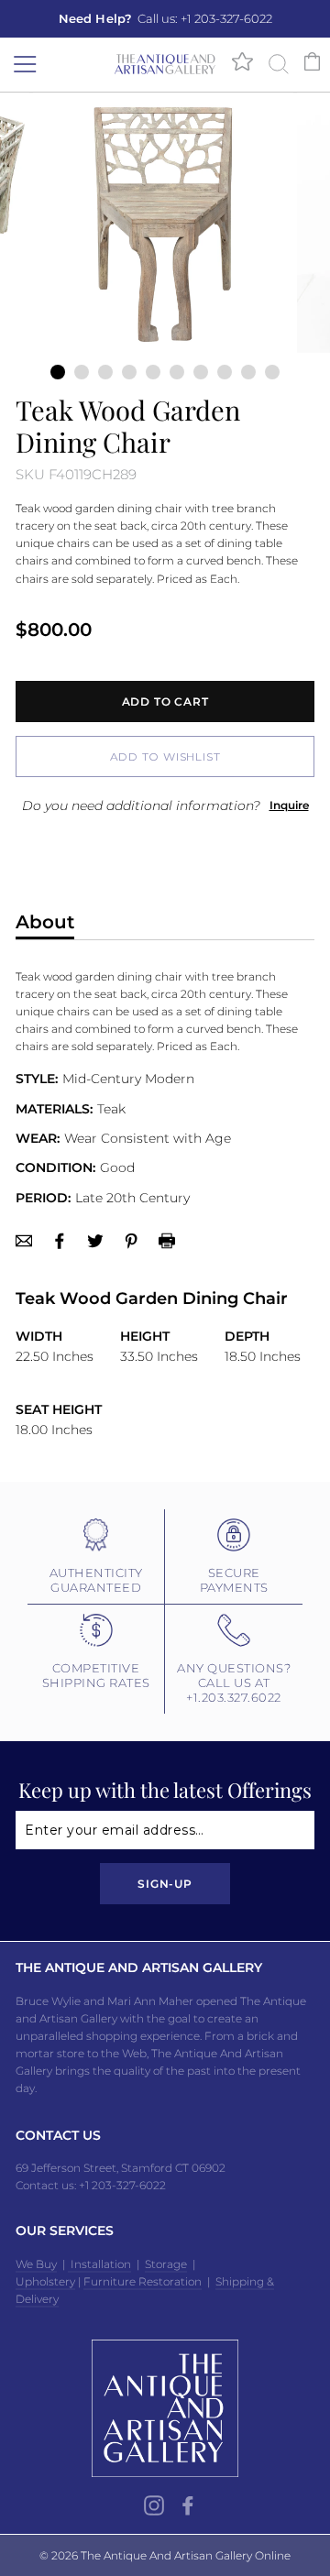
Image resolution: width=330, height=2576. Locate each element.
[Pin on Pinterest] (131, 1240)
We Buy (36, 2264)
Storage (166, 2264)
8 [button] (225, 372)
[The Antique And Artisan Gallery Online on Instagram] (154, 2505)
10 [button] (272, 372)
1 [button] (58, 372)
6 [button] (177, 372)
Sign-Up (165, 1884)
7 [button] (201, 372)
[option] (165, 19)
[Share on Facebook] (60, 1240)
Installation (99, 2264)
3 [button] (105, 372)
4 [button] (129, 372)
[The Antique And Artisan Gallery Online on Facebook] (188, 2505)
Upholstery (45, 2281)
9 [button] (248, 372)
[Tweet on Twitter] (95, 1240)
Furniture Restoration (143, 2281)
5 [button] (153, 372)
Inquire (289, 805)
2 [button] (82, 372)
